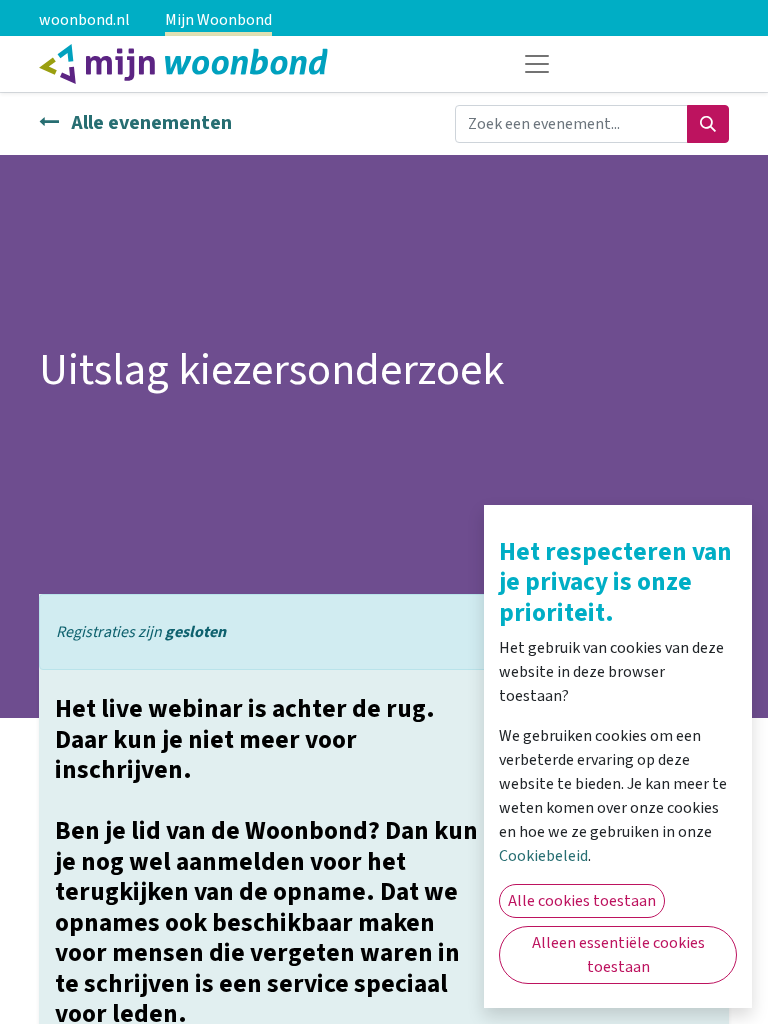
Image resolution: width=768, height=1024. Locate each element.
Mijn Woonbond (218, 20)
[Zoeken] (708, 124)
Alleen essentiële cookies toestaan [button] (618, 955)
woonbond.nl (84, 20)
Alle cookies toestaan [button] (582, 901)
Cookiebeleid (543, 856)
